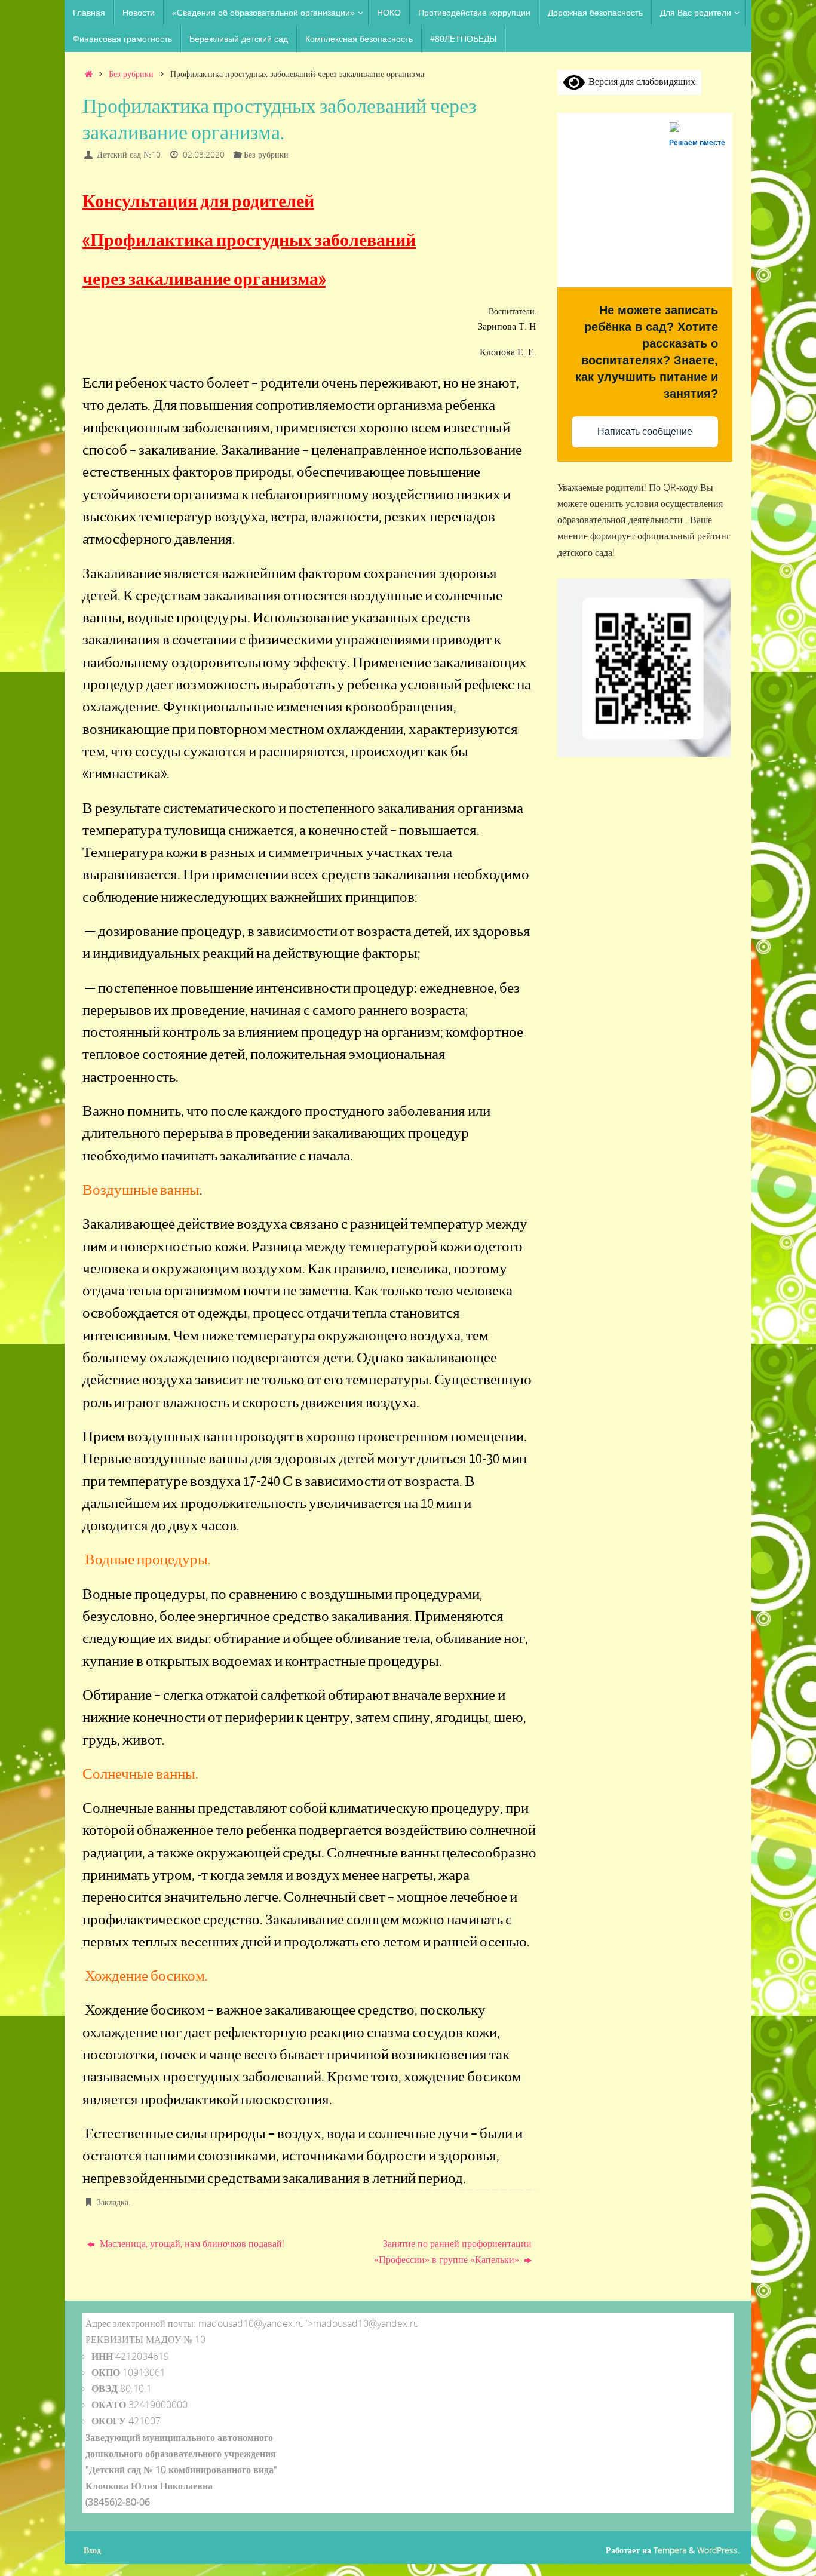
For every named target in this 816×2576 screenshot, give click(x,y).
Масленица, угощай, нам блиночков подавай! (191, 2243)
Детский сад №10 (129, 154)
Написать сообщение (645, 432)
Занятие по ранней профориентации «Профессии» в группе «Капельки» (453, 2251)
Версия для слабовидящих (640, 81)
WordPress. (718, 2550)
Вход (92, 2550)
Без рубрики (131, 74)
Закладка (113, 2202)
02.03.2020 (204, 154)
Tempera (670, 2550)
